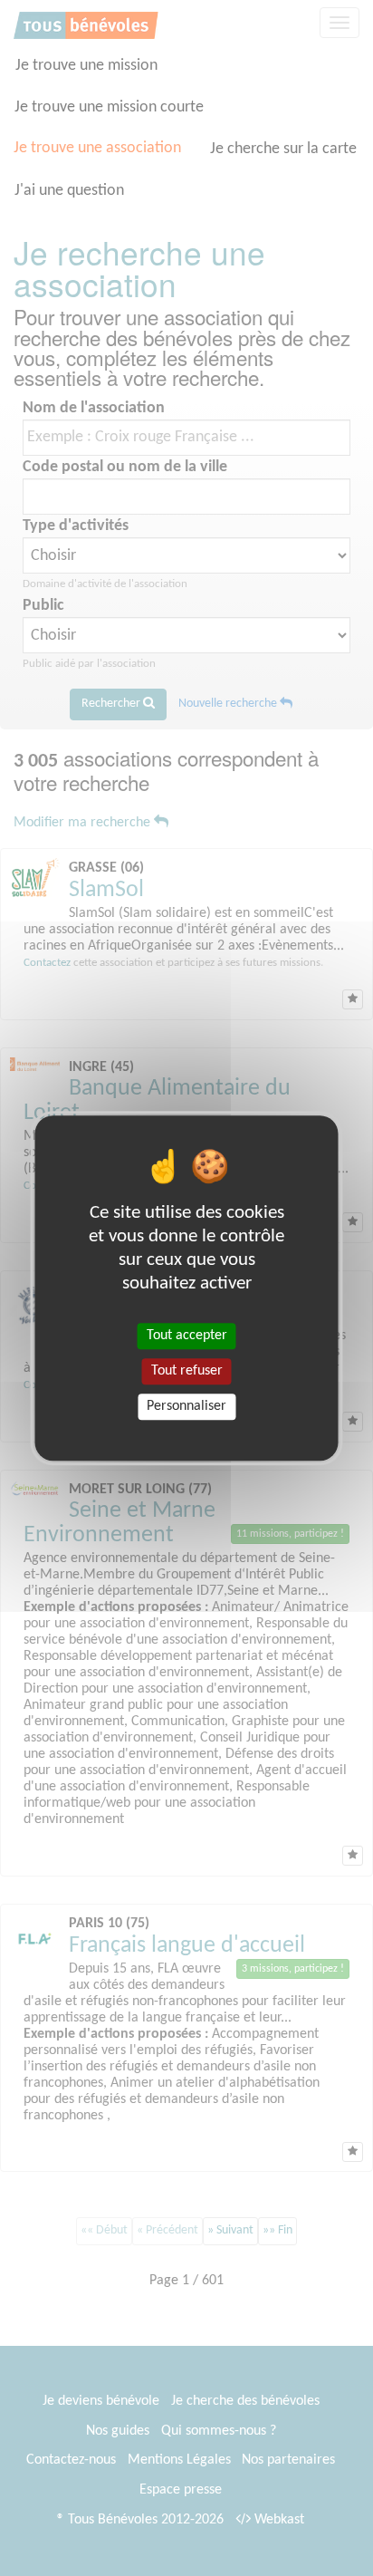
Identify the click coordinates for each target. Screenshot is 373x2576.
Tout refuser (187, 1371)
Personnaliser (186, 1406)
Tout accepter (187, 1336)
